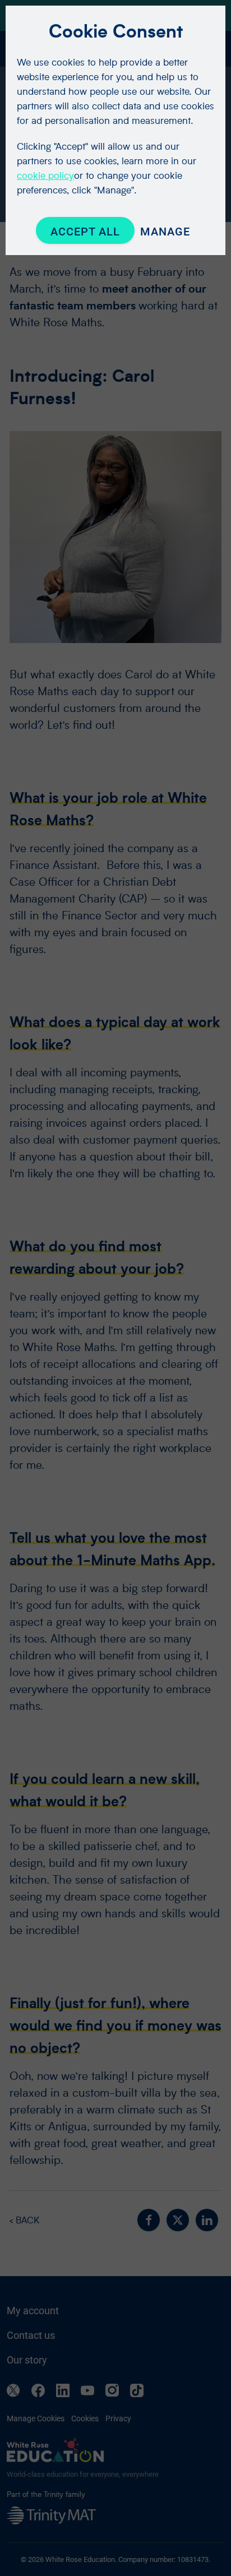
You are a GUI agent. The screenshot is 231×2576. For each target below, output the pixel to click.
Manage (165, 232)
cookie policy (45, 175)
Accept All (85, 232)
